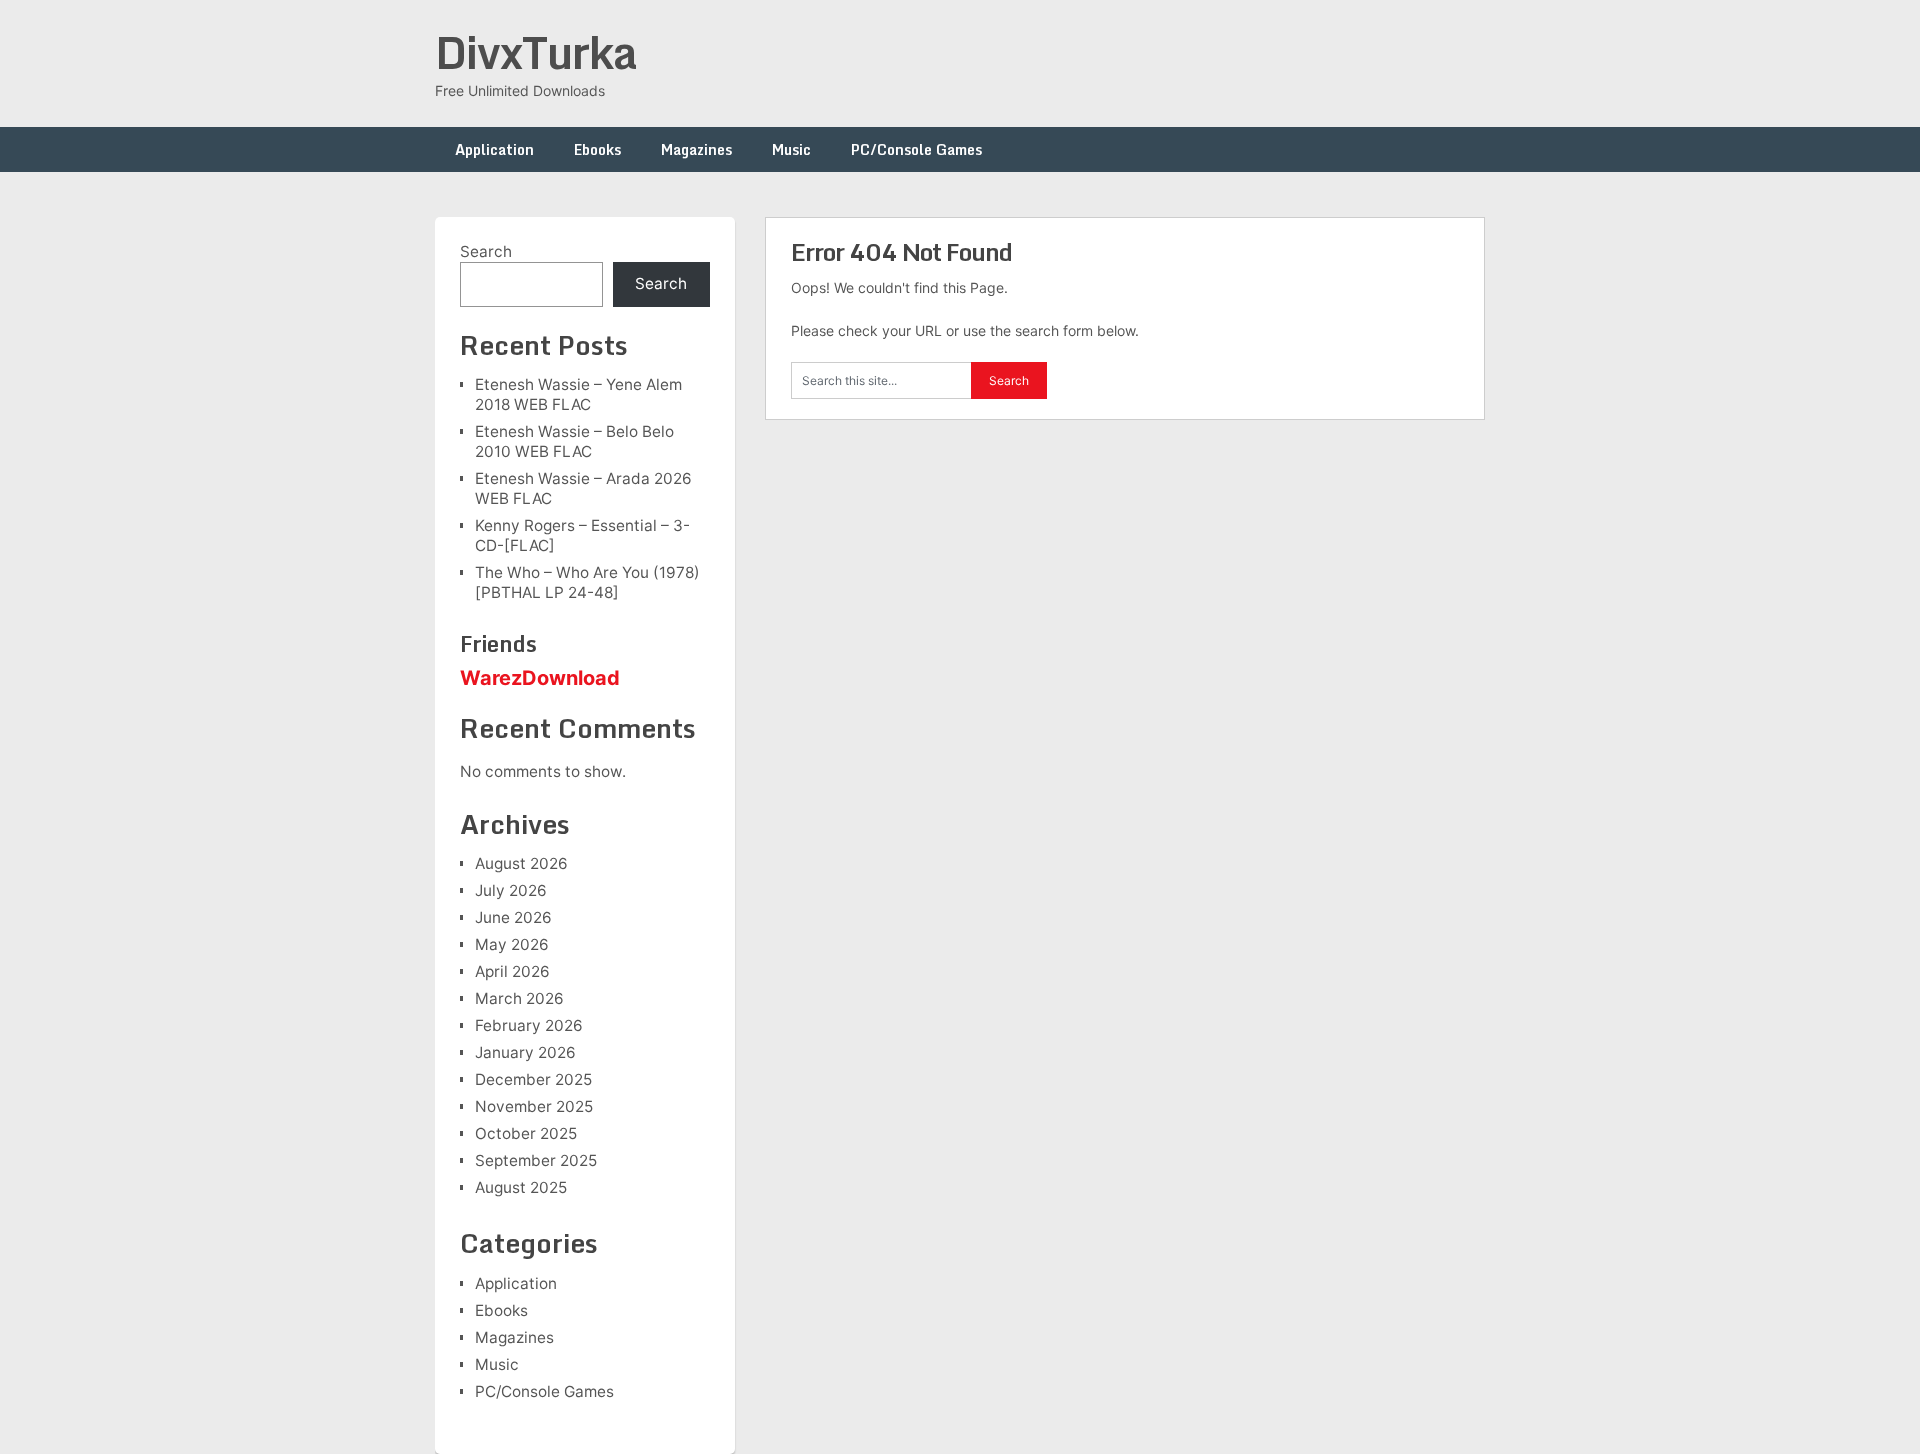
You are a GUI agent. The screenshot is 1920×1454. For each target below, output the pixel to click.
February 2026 (529, 1025)
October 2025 (526, 1133)
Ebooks (597, 149)
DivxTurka (536, 52)
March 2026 (519, 998)
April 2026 (512, 971)
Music (791, 149)
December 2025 (533, 1079)
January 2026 (525, 1052)
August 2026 (521, 863)
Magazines (696, 149)
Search (486, 251)
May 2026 (512, 944)
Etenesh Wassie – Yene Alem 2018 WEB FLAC (578, 394)
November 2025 (534, 1106)
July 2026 (511, 890)
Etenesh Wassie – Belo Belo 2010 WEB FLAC (574, 441)
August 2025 (521, 1187)
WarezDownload (540, 678)
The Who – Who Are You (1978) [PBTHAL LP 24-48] (587, 582)
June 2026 (513, 917)
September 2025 (536, 1160)
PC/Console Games (916, 149)
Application (494, 149)
